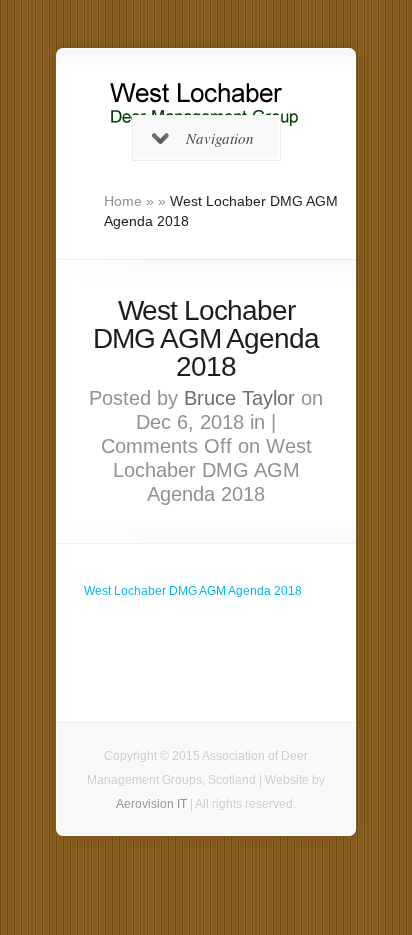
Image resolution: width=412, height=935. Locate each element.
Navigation (220, 138)
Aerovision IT (151, 804)
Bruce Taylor (239, 398)
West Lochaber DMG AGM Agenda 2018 (193, 591)
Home (123, 201)
